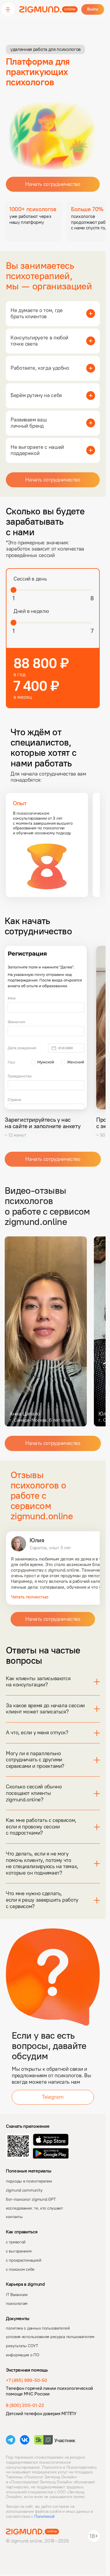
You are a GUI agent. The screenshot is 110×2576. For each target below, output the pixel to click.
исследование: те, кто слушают (34, 2208)
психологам (17, 2304)
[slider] (13, 590)
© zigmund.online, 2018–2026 (37, 2541)
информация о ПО (23, 2355)
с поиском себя (20, 2269)
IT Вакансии (17, 2295)
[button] (8, 9)
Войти (93, 9)
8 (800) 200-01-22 (25, 2405)
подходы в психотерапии (29, 2181)
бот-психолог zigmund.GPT (31, 2199)
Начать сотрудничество (53, 184)
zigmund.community (24, 2190)
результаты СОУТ (22, 2346)
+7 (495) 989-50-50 (26, 2380)
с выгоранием (19, 2251)
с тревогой (16, 2242)
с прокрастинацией (23, 2260)
